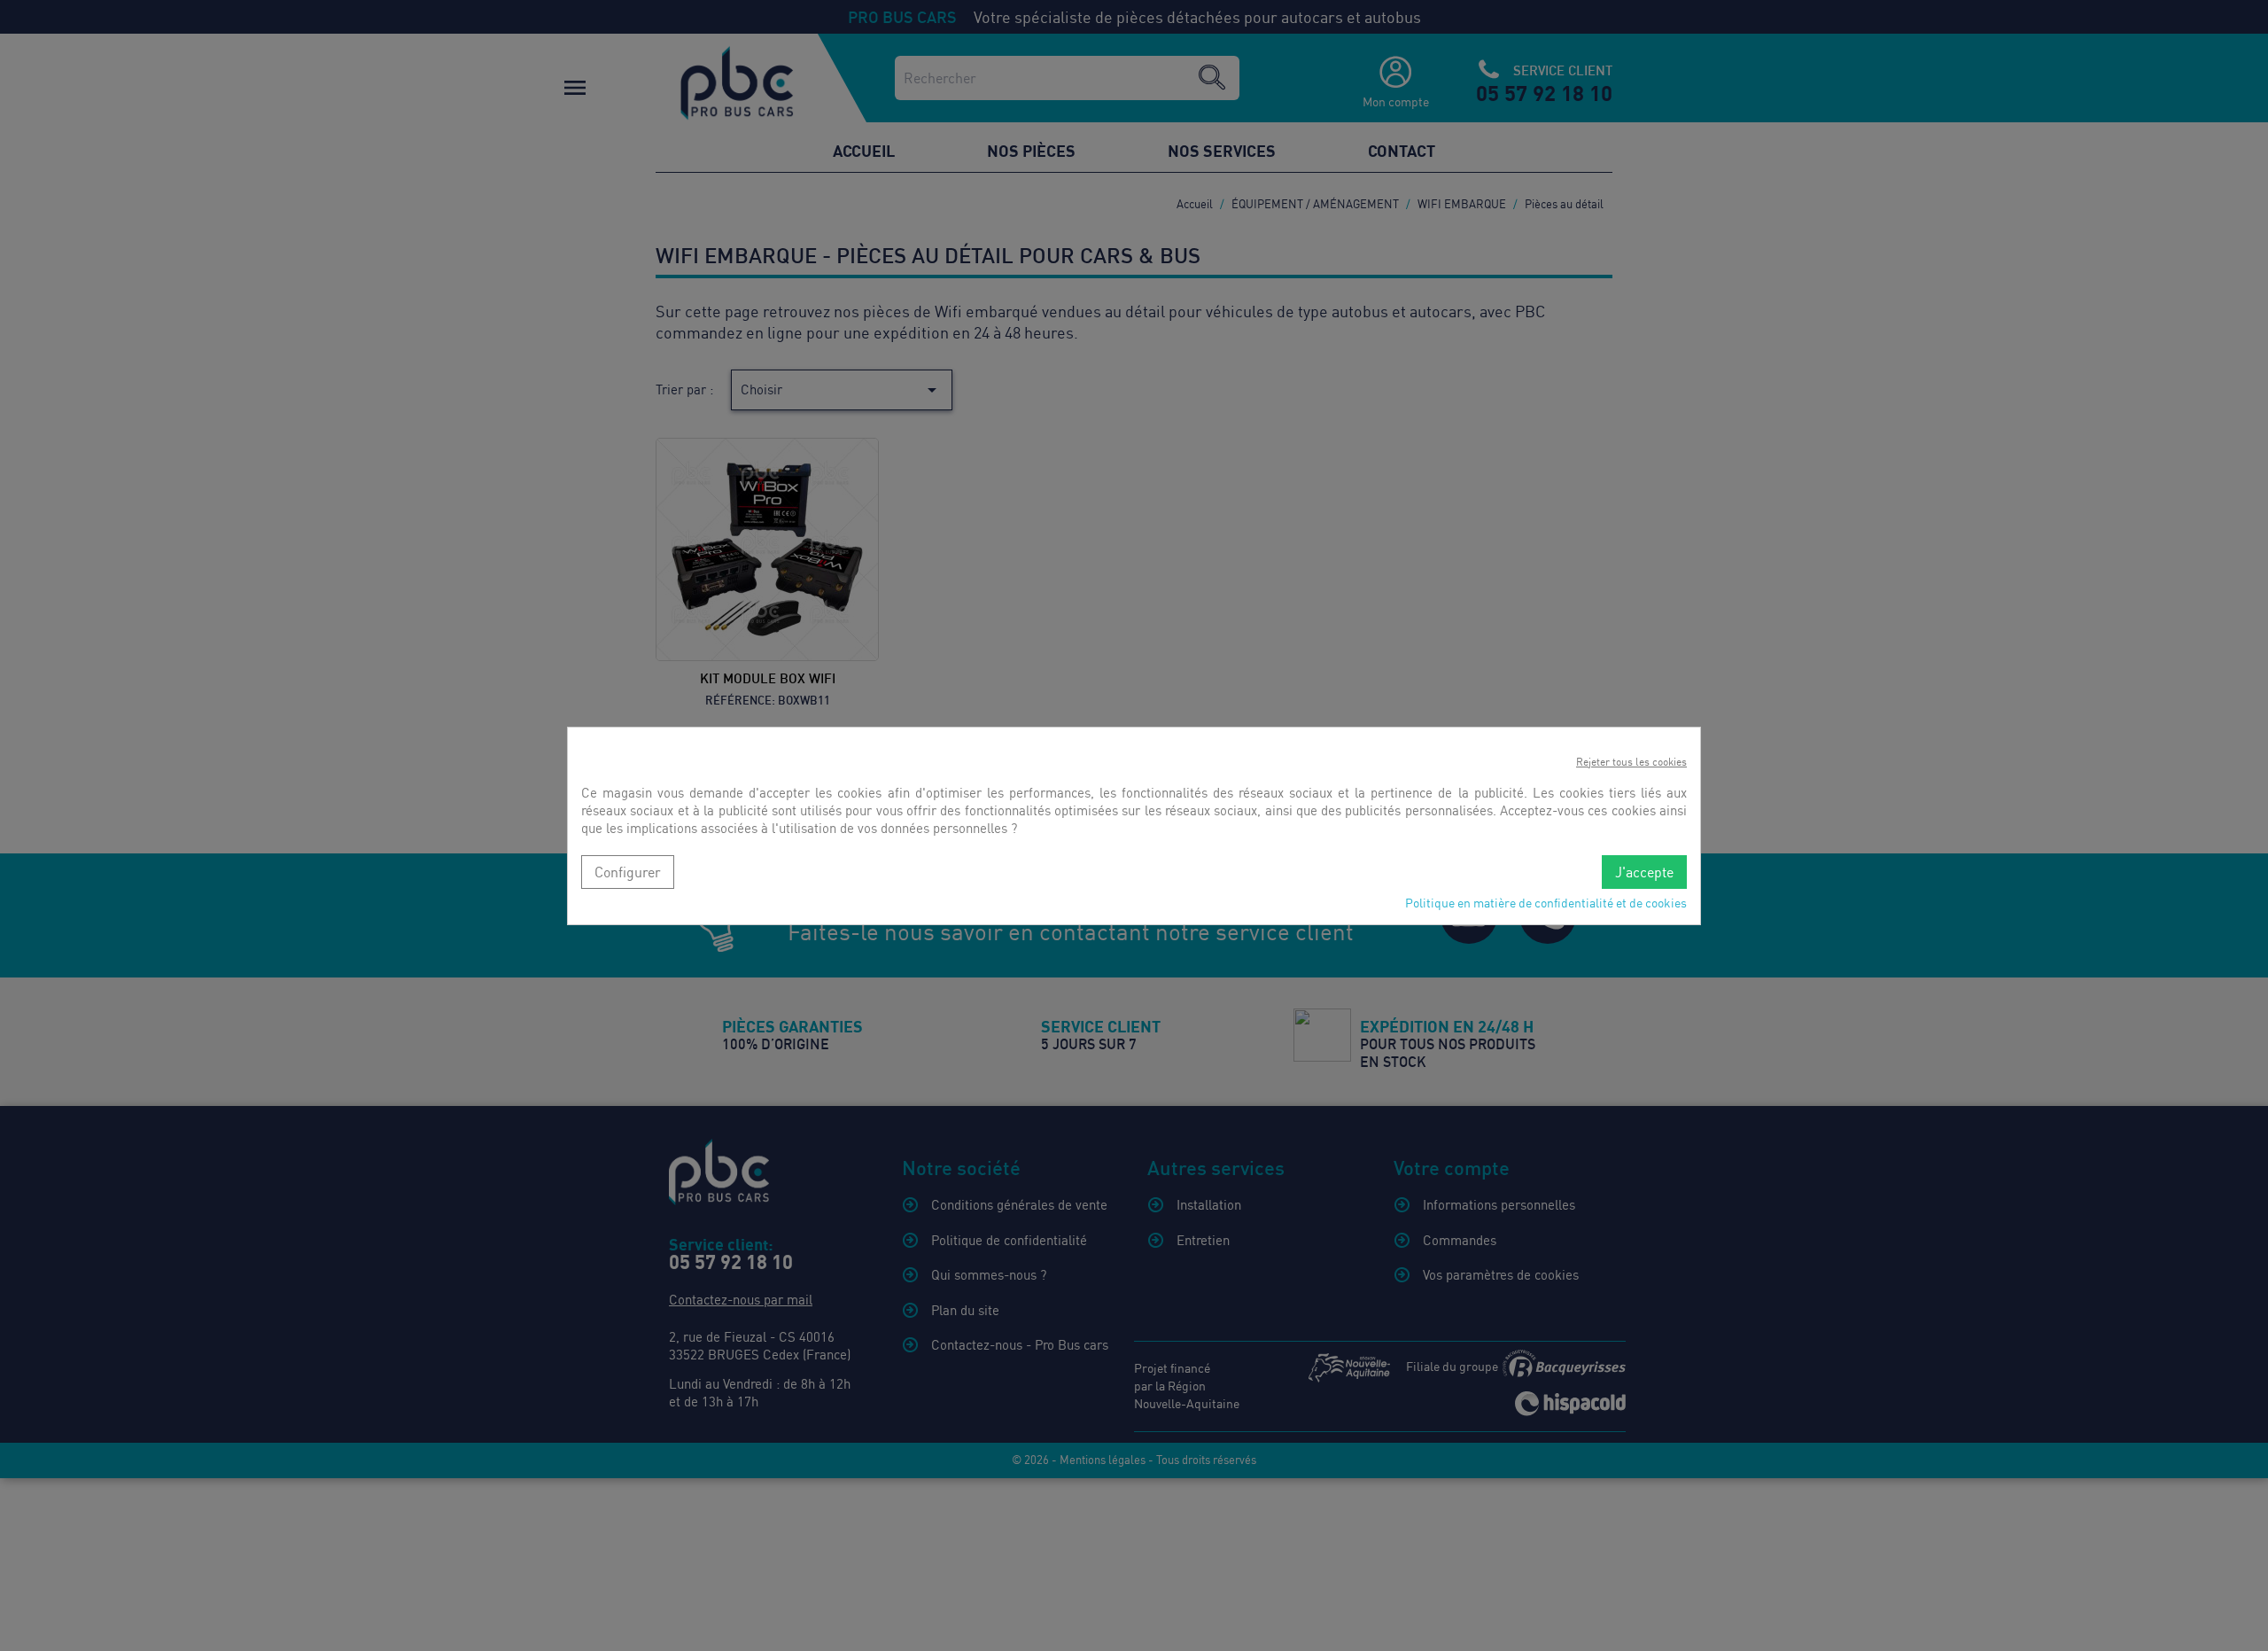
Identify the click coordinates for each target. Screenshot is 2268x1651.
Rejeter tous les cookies (1631, 762)
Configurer (628, 872)
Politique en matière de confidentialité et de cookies (1546, 903)
